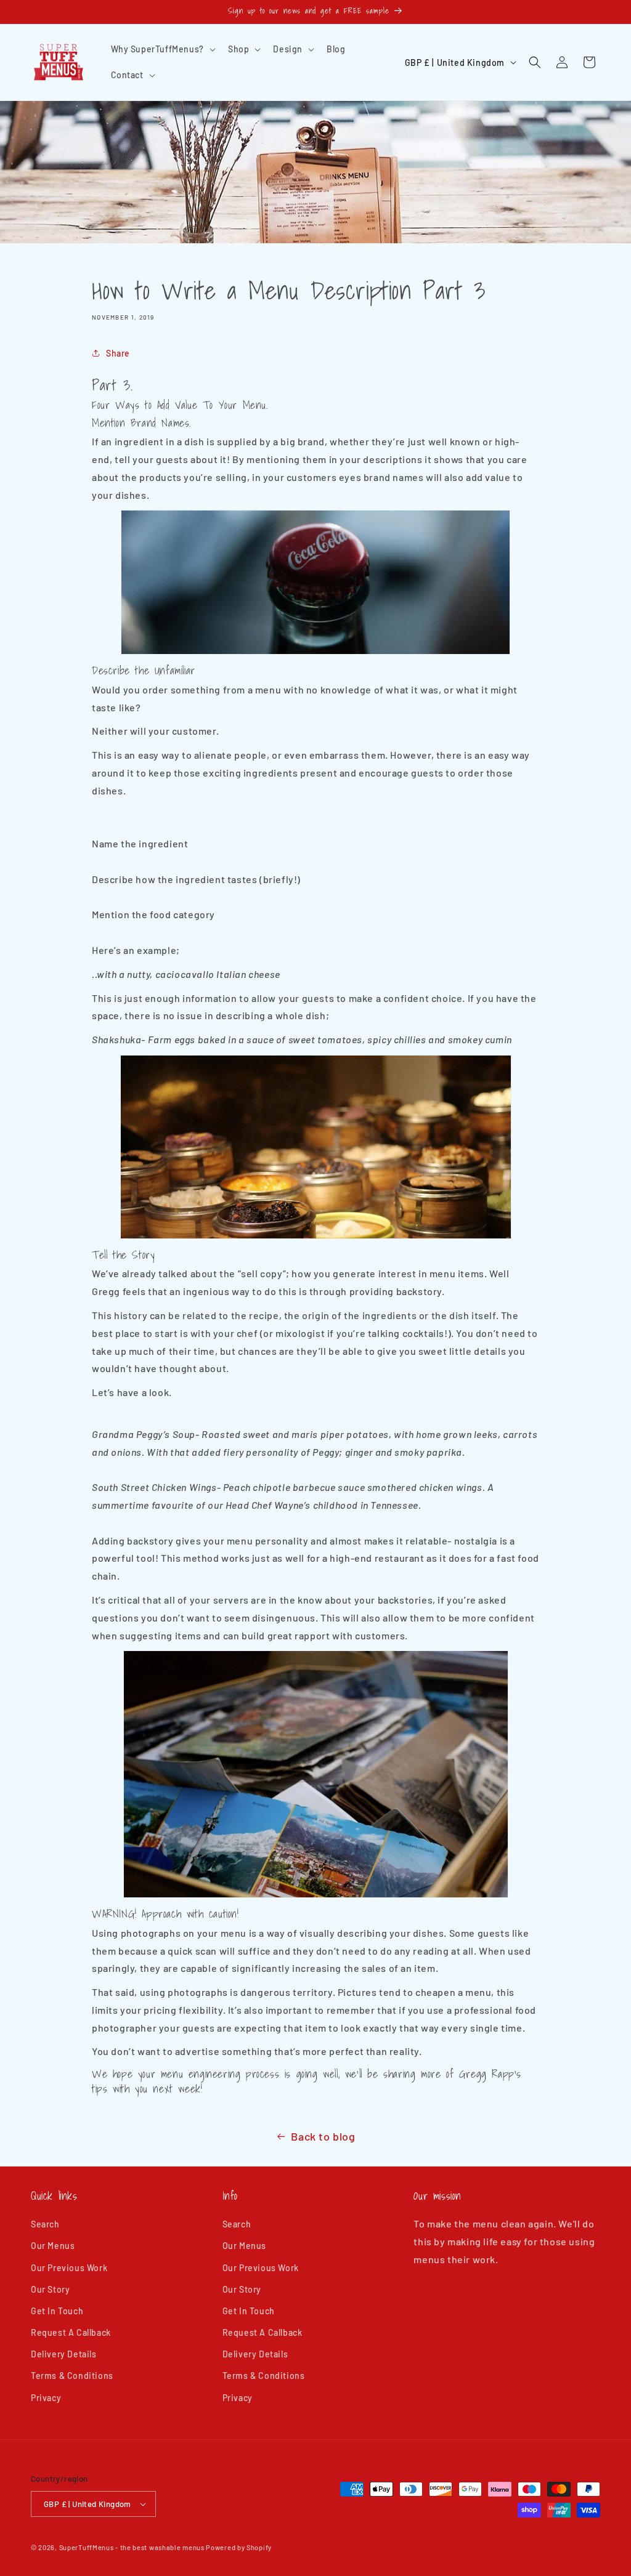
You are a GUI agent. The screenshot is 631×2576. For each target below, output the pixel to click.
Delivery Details (64, 2354)
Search (45, 2224)
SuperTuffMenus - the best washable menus (132, 2547)
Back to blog (323, 2136)
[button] (162, 49)
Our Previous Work (69, 2268)
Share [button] (118, 353)
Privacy (46, 2398)
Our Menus (53, 2246)
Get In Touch (57, 2311)
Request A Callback (71, 2332)
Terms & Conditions (72, 2376)
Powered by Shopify (239, 2547)
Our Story (50, 2289)
